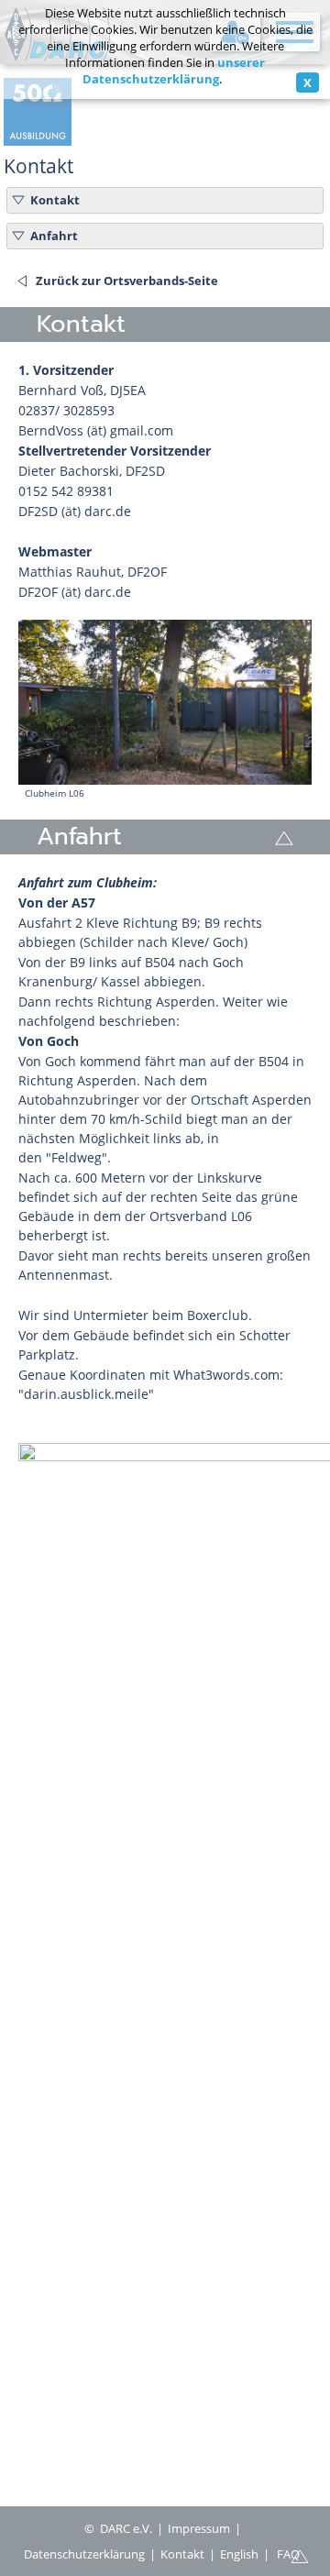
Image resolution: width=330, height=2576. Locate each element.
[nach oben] (300, 2555)
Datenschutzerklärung (84, 2554)
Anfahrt (54, 236)
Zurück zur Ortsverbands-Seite (127, 281)
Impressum (199, 2528)
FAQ (288, 2554)
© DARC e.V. (118, 2528)
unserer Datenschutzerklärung (174, 71)
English (239, 2554)
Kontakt (55, 200)
